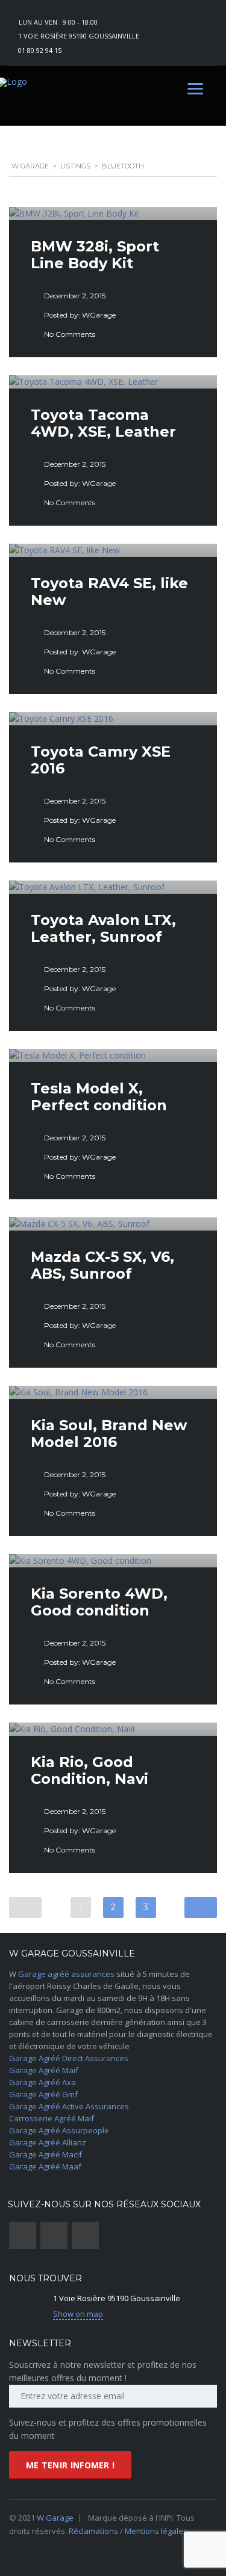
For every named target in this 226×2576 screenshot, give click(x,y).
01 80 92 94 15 (40, 50)
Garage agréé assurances (66, 1974)
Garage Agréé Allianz (48, 2142)
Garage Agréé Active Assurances (69, 2106)
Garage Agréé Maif (44, 2070)
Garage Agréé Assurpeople (59, 2130)
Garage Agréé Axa (42, 2082)
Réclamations (94, 2531)
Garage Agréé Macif (46, 2154)
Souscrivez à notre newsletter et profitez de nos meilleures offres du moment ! (103, 2371)
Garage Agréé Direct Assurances (69, 2058)
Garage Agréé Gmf (43, 2094)
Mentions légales (156, 2531)
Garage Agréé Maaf (45, 2166)
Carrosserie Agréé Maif (52, 2118)
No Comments (70, 334)
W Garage (55, 2518)
